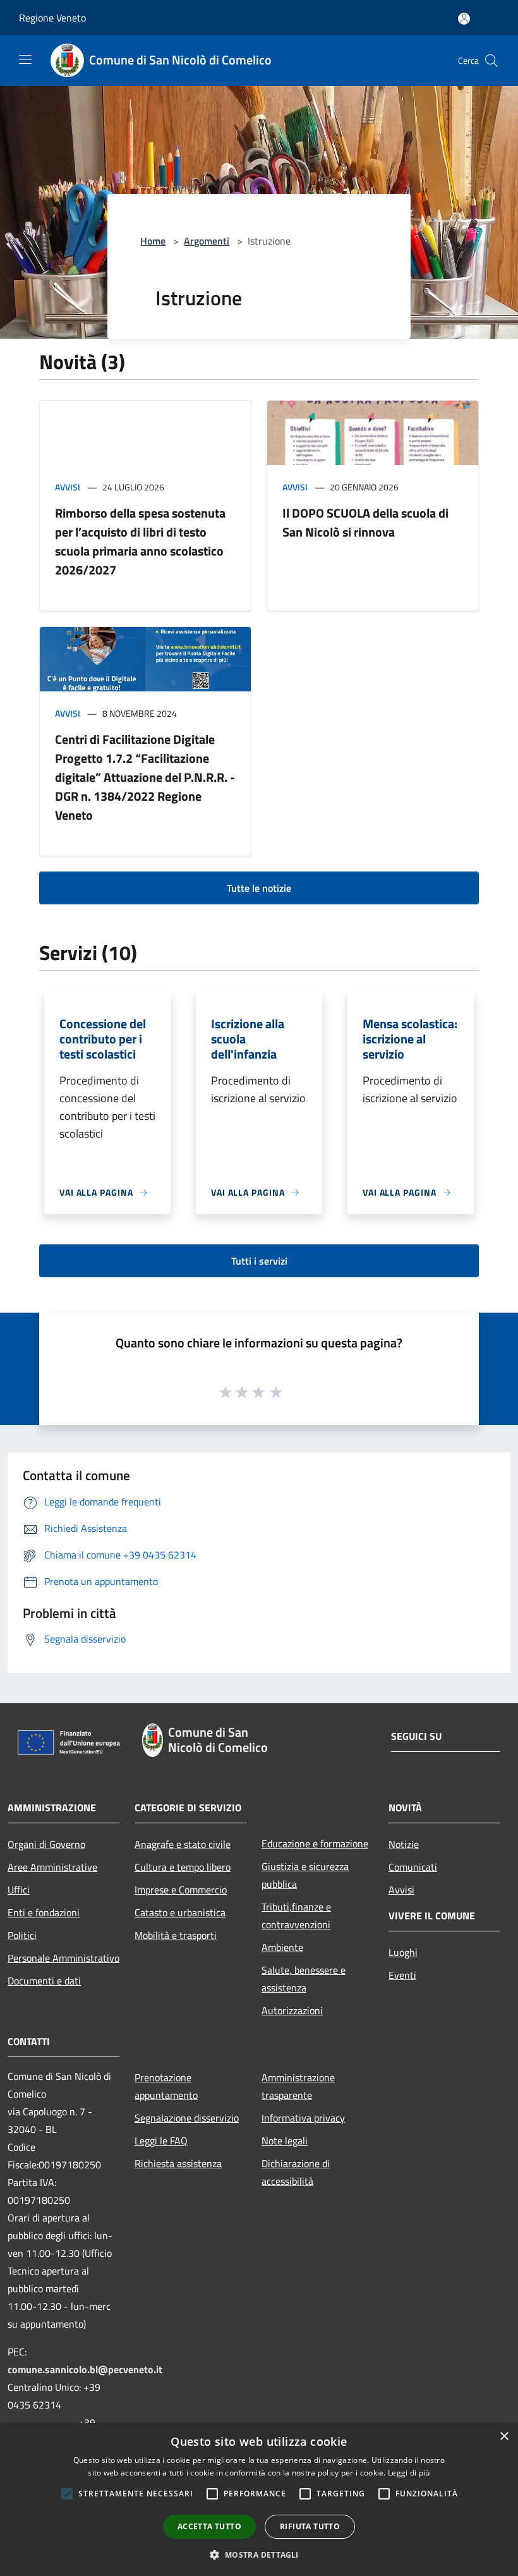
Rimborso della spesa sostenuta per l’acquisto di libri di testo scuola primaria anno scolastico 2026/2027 (140, 541)
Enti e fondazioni (44, 1912)
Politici (22, 1935)
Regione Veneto (52, 18)
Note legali (285, 2141)
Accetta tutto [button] (209, 2526)
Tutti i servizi (259, 1261)
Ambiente (282, 1947)
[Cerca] (491, 61)
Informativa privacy (303, 2118)
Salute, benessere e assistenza (304, 1979)
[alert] (259, 2500)
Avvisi (68, 487)
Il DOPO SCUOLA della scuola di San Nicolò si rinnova (365, 522)
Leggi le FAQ (161, 2141)
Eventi (402, 1975)
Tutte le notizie (259, 888)
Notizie (404, 1844)
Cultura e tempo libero (183, 1867)
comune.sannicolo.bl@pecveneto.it (85, 2369)
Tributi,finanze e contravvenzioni (296, 1916)
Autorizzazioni (292, 2010)
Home (153, 241)
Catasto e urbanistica (180, 1912)
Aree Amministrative (52, 1867)
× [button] (504, 2437)
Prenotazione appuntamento (166, 2086)
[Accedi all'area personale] (464, 19)
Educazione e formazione (315, 1844)
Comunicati (413, 1867)
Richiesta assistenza (178, 2163)
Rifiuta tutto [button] (310, 2526)
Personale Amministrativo (63, 1958)
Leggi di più (409, 2473)
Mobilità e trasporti (176, 1935)
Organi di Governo (46, 1844)
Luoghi (403, 1952)
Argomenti (207, 241)
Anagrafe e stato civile (183, 1844)
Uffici (19, 1890)
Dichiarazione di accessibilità (296, 2172)
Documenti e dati (44, 1981)
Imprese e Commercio (181, 1890)
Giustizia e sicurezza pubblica (305, 1875)
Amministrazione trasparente (298, 2086)
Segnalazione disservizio (187, 2118)
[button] (259, 2555)
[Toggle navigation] (25, 59)
